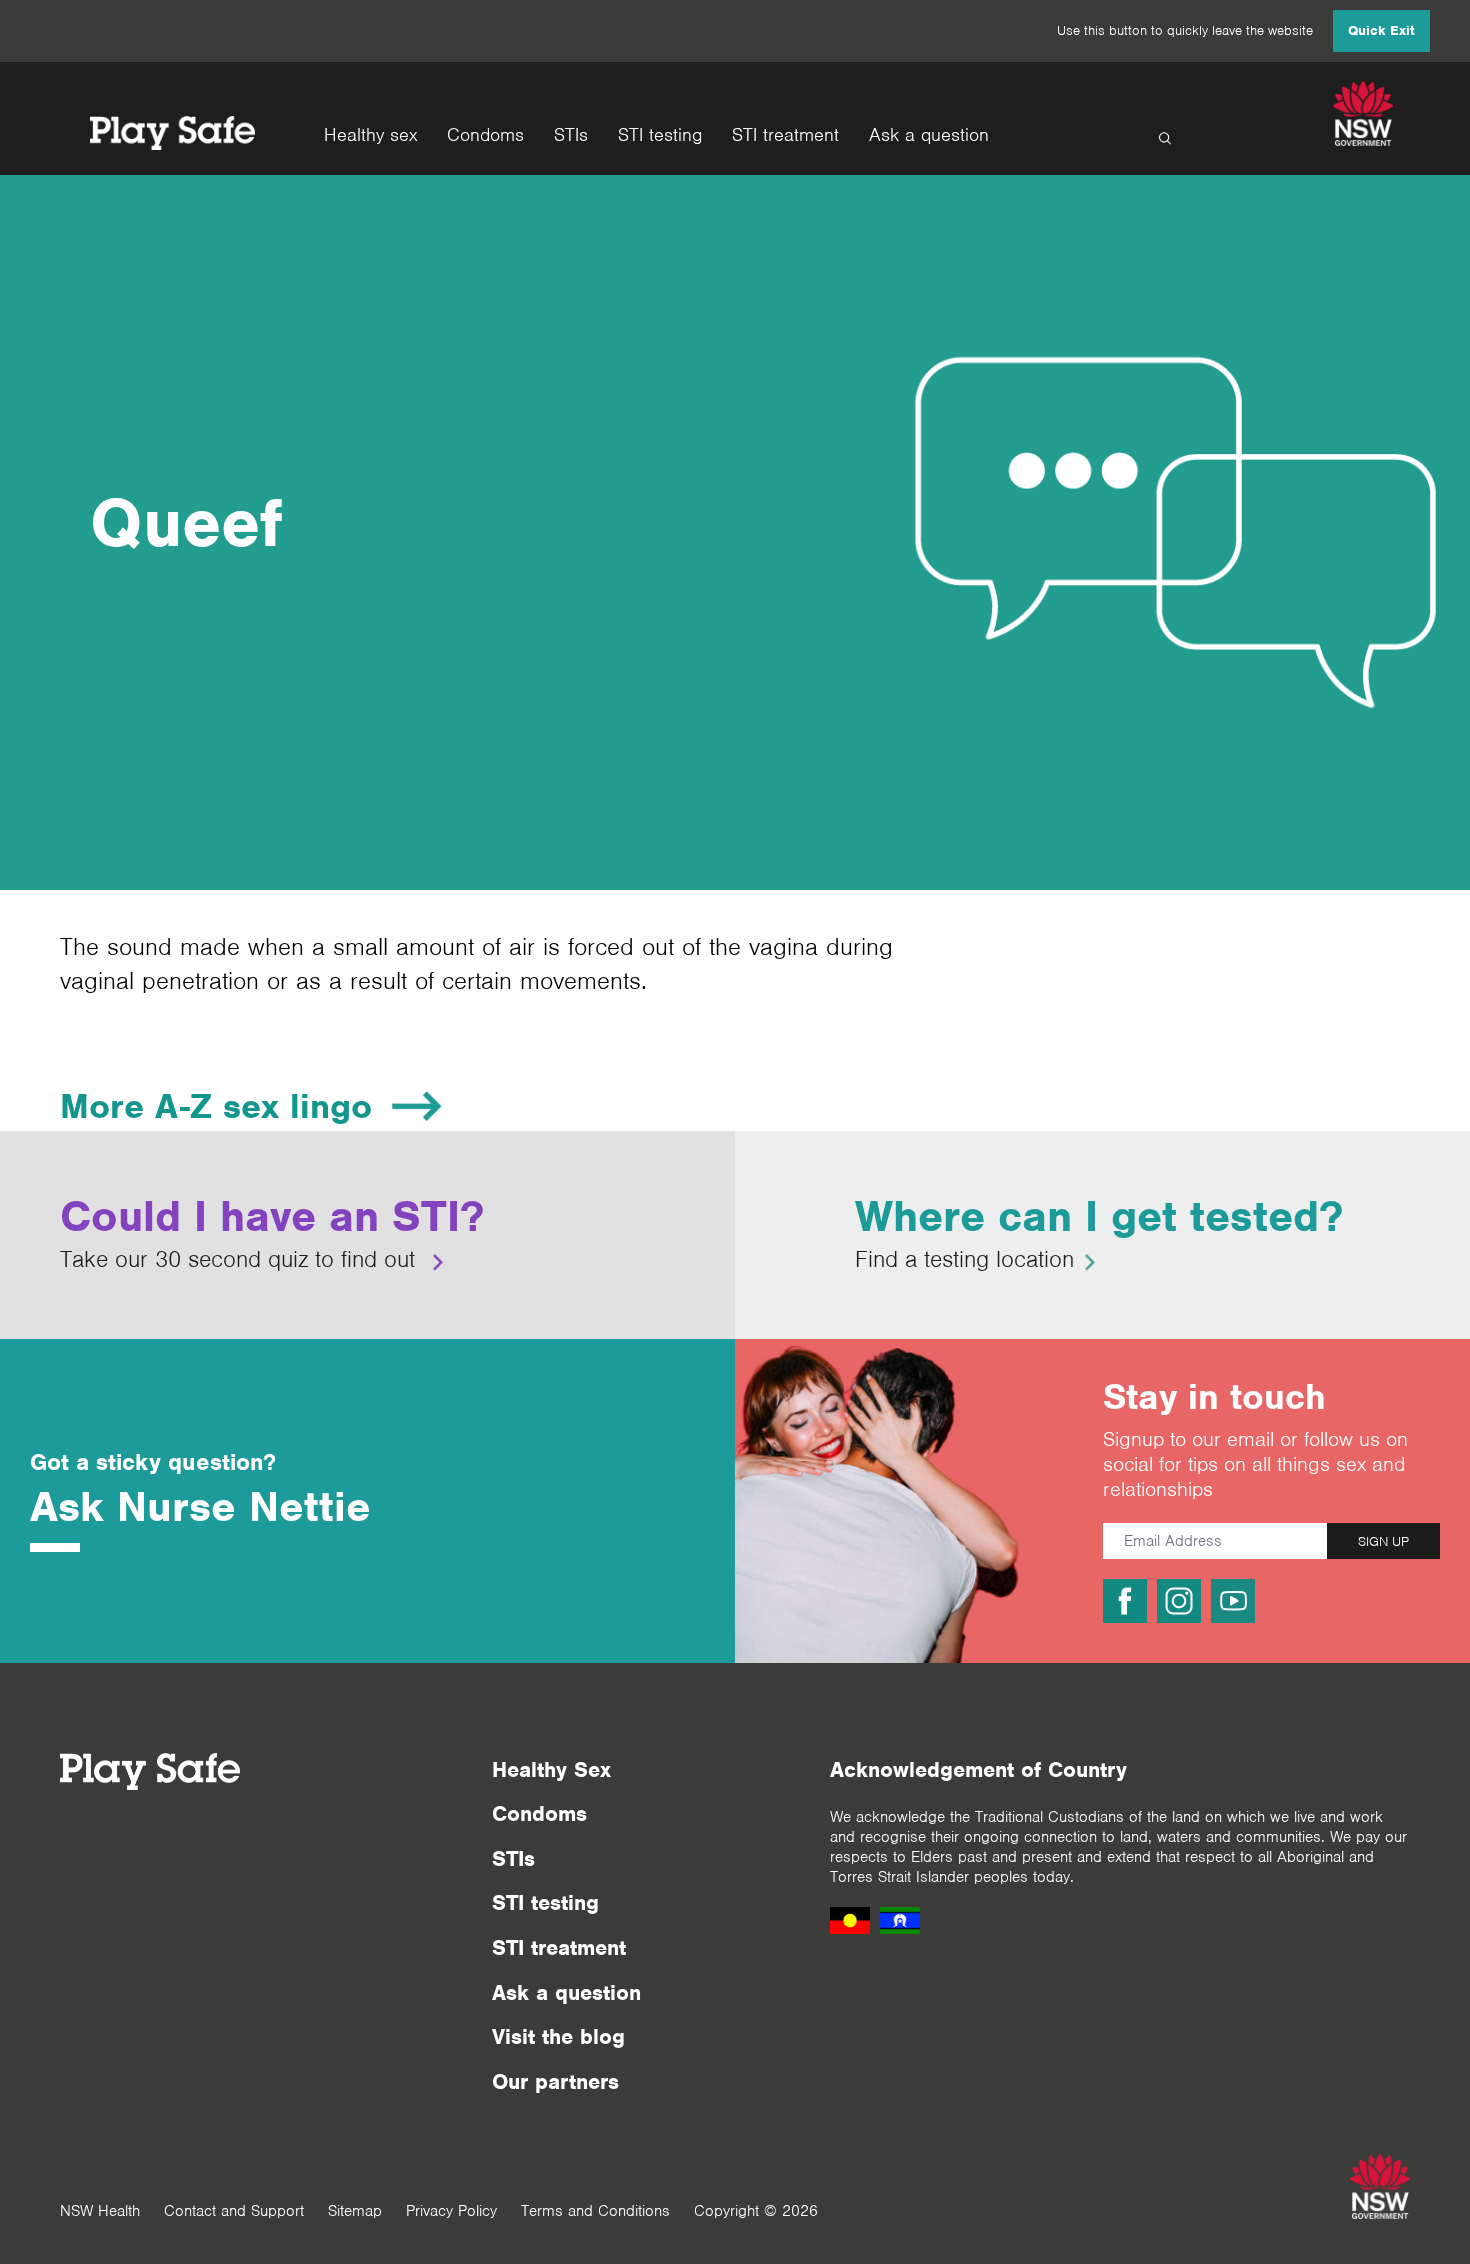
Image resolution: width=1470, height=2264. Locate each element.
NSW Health (100, 2211)
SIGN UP (1383, 1541)
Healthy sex (370, 135)
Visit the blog (558, 2036)
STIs (571, 135)
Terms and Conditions (595, 2211)
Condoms (485, 135)
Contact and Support (234, 2211)
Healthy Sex (551, 1769)
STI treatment (785, 135)
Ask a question (929, 135)
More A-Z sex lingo (216, 1106)
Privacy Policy (451, 2211)
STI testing (660, 135)
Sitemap (355, 2211)
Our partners (555, 2081)
